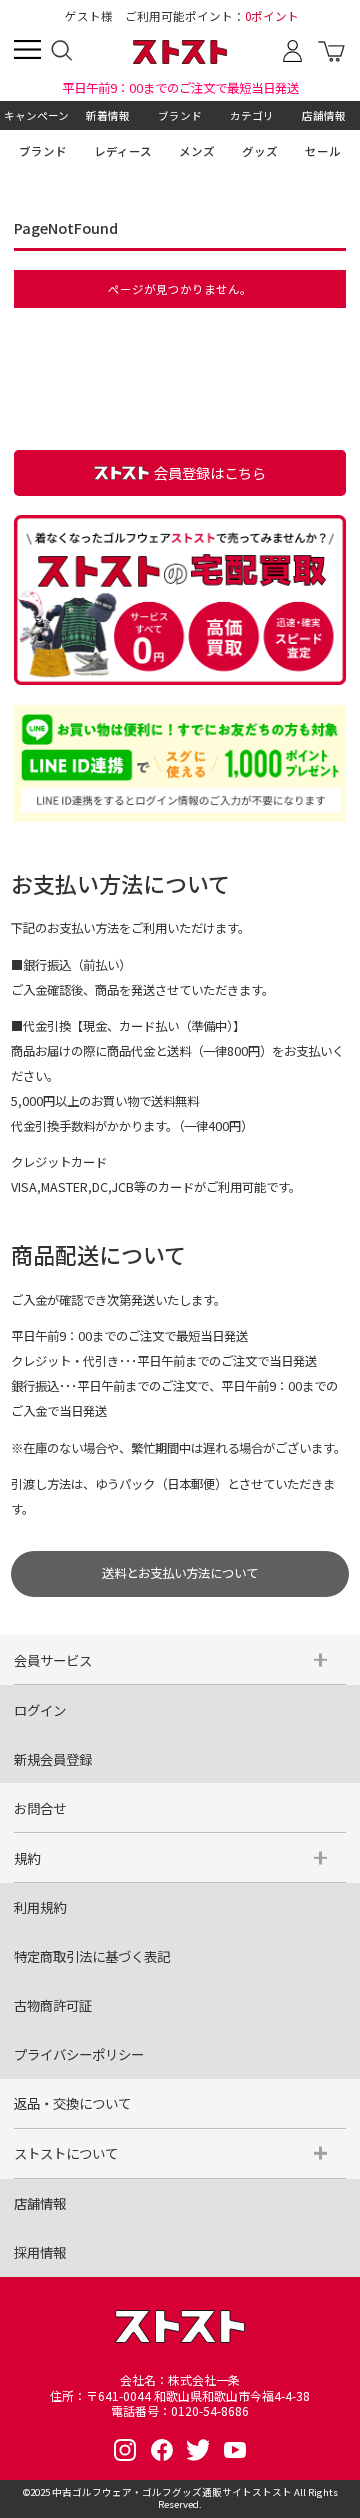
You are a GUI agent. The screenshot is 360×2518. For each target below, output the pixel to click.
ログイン (40, 1710)
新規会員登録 (53, 1759)
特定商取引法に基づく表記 (92, 1956)
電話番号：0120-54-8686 (180, 2411)
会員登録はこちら (210, 472)
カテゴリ (252, 116)
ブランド (180, 116)
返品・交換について (72, 2103)
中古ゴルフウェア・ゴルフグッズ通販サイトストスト (172, 2492)
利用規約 (40, 1907)
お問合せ (40, 1808)
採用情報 (40, 2252)
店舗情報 (324, 116)
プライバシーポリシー (79, 2054)
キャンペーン (36, 116)
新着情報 (108, 116)
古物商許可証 (53, 2005)
